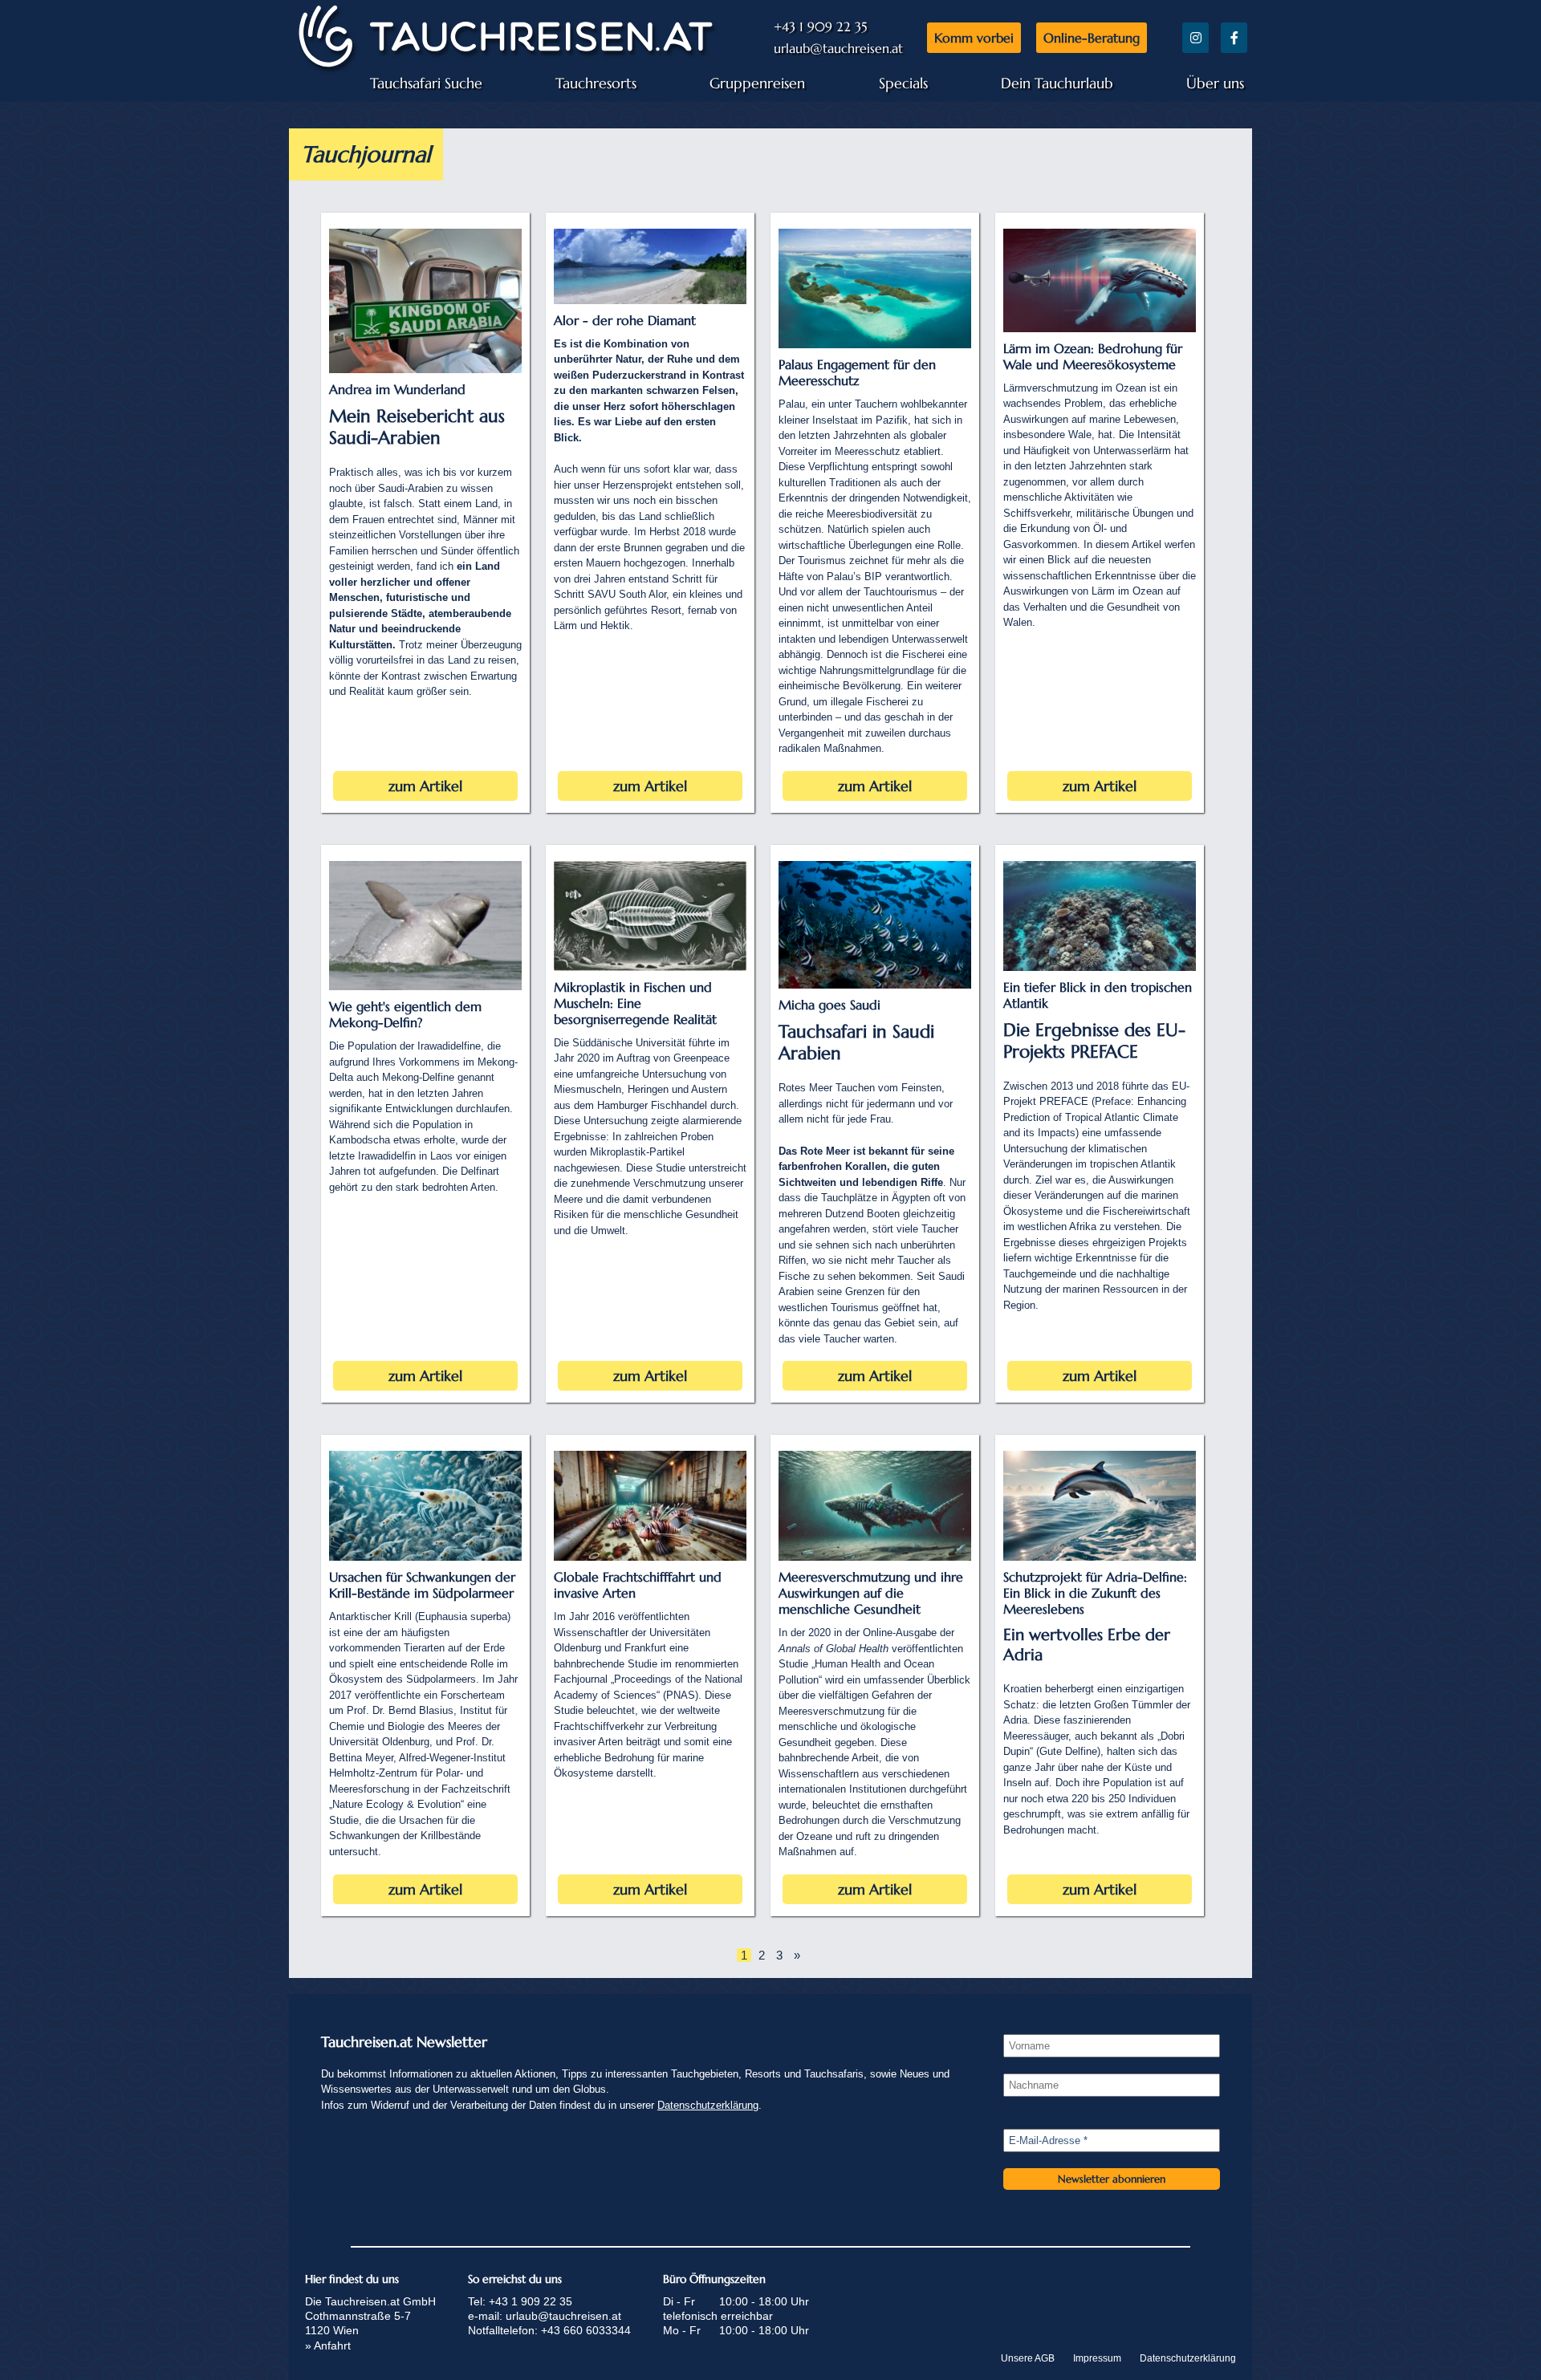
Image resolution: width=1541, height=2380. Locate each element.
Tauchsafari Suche (426, 83)
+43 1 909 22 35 (820, 26)
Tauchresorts (596, 83)
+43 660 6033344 (586, 2330)
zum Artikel (425, 786)
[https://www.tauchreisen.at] (506, 67)
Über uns (1215, 83)
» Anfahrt (328, 2345)
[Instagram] (1195, 38)
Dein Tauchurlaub (1057, 83)
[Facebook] (1234, 38)
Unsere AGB (1028, 2358)
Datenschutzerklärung (708, 2105)
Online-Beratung (1092, 38)
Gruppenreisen (757, 83)
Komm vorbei (974, 38)
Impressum (1097, 2358)
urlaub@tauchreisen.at (838, 48)
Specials (903, 83)
